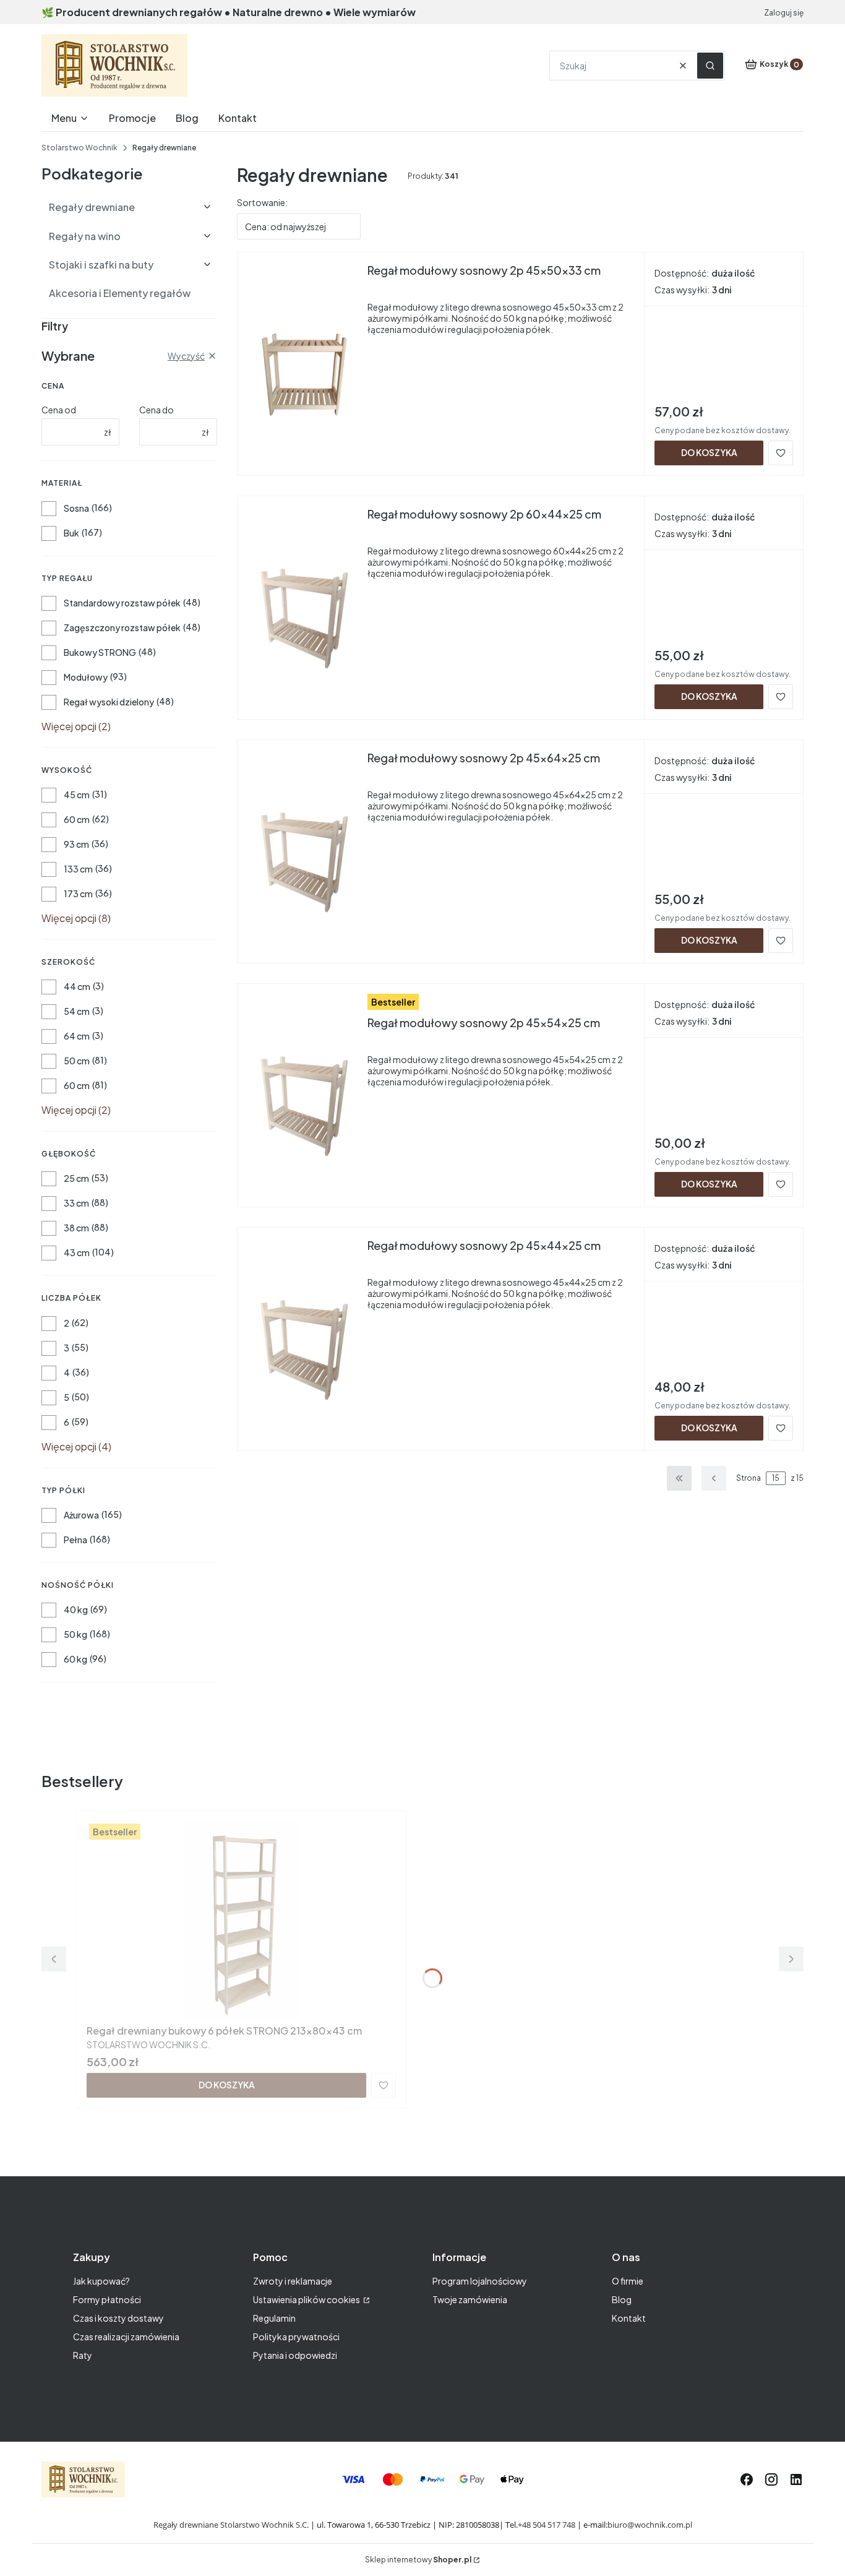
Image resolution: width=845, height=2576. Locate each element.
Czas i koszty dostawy (118, 2318)
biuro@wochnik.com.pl (650, 2525)
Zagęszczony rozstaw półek (122, 627)
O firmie (628, 2281)
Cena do (157, 410)
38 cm (76, 1228)
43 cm (77, 1252)
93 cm (76, 844)
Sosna (76, 508)
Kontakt (629, 2318)
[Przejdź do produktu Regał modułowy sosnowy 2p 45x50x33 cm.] (302, 361)
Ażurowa (81, 1515)
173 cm (78, 894)
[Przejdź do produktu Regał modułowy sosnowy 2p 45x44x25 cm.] (302, 1337)
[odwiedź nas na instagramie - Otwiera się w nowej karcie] (771, 2479)
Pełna (75, 1540)
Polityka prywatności (296, 2337)
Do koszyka (709, 452)
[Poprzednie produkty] (714, 1478)
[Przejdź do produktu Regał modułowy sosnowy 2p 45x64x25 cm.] (302, 849)
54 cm (77, 1011)
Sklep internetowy (418, 2560)
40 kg (76, 1609)
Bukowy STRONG (100, 652)
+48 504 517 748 (547, 2525)
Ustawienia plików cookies (307, 2299)
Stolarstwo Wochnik (79, 148)
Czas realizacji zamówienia (126, 2337)
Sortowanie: (262, 202)
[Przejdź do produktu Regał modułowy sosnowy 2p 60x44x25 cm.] (302, 605)
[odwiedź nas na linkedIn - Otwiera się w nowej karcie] (796, 2479)
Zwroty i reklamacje (293, 2281)
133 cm (78, 869)
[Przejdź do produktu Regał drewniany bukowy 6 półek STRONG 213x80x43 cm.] (241, 1920)
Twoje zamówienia (470, 2299)
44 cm (77, 986)
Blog (622, 2299)
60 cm (77, 819)
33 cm (76, 1203)
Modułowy (86, 677)
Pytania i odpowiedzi (295, 2355)
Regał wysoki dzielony (109, 702)
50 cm (77, 1061)
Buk (71, 533)
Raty (83, 2355)
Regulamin (274, 2318)
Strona (748, 1478)
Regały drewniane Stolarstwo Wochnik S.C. (231, 2525)
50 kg (75, 1634)
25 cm (76, 1178)
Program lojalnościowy (480, 2281)
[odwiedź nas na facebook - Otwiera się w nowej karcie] (747, 2479)
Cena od (59, 410)
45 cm (77, 795)
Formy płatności (107, 2299)
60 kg (75, 1659)
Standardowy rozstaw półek (122, 603)
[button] (710, 66)
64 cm (77, 1036)
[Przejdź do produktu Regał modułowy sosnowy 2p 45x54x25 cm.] (302, 1093)
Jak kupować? (101, 2281)
